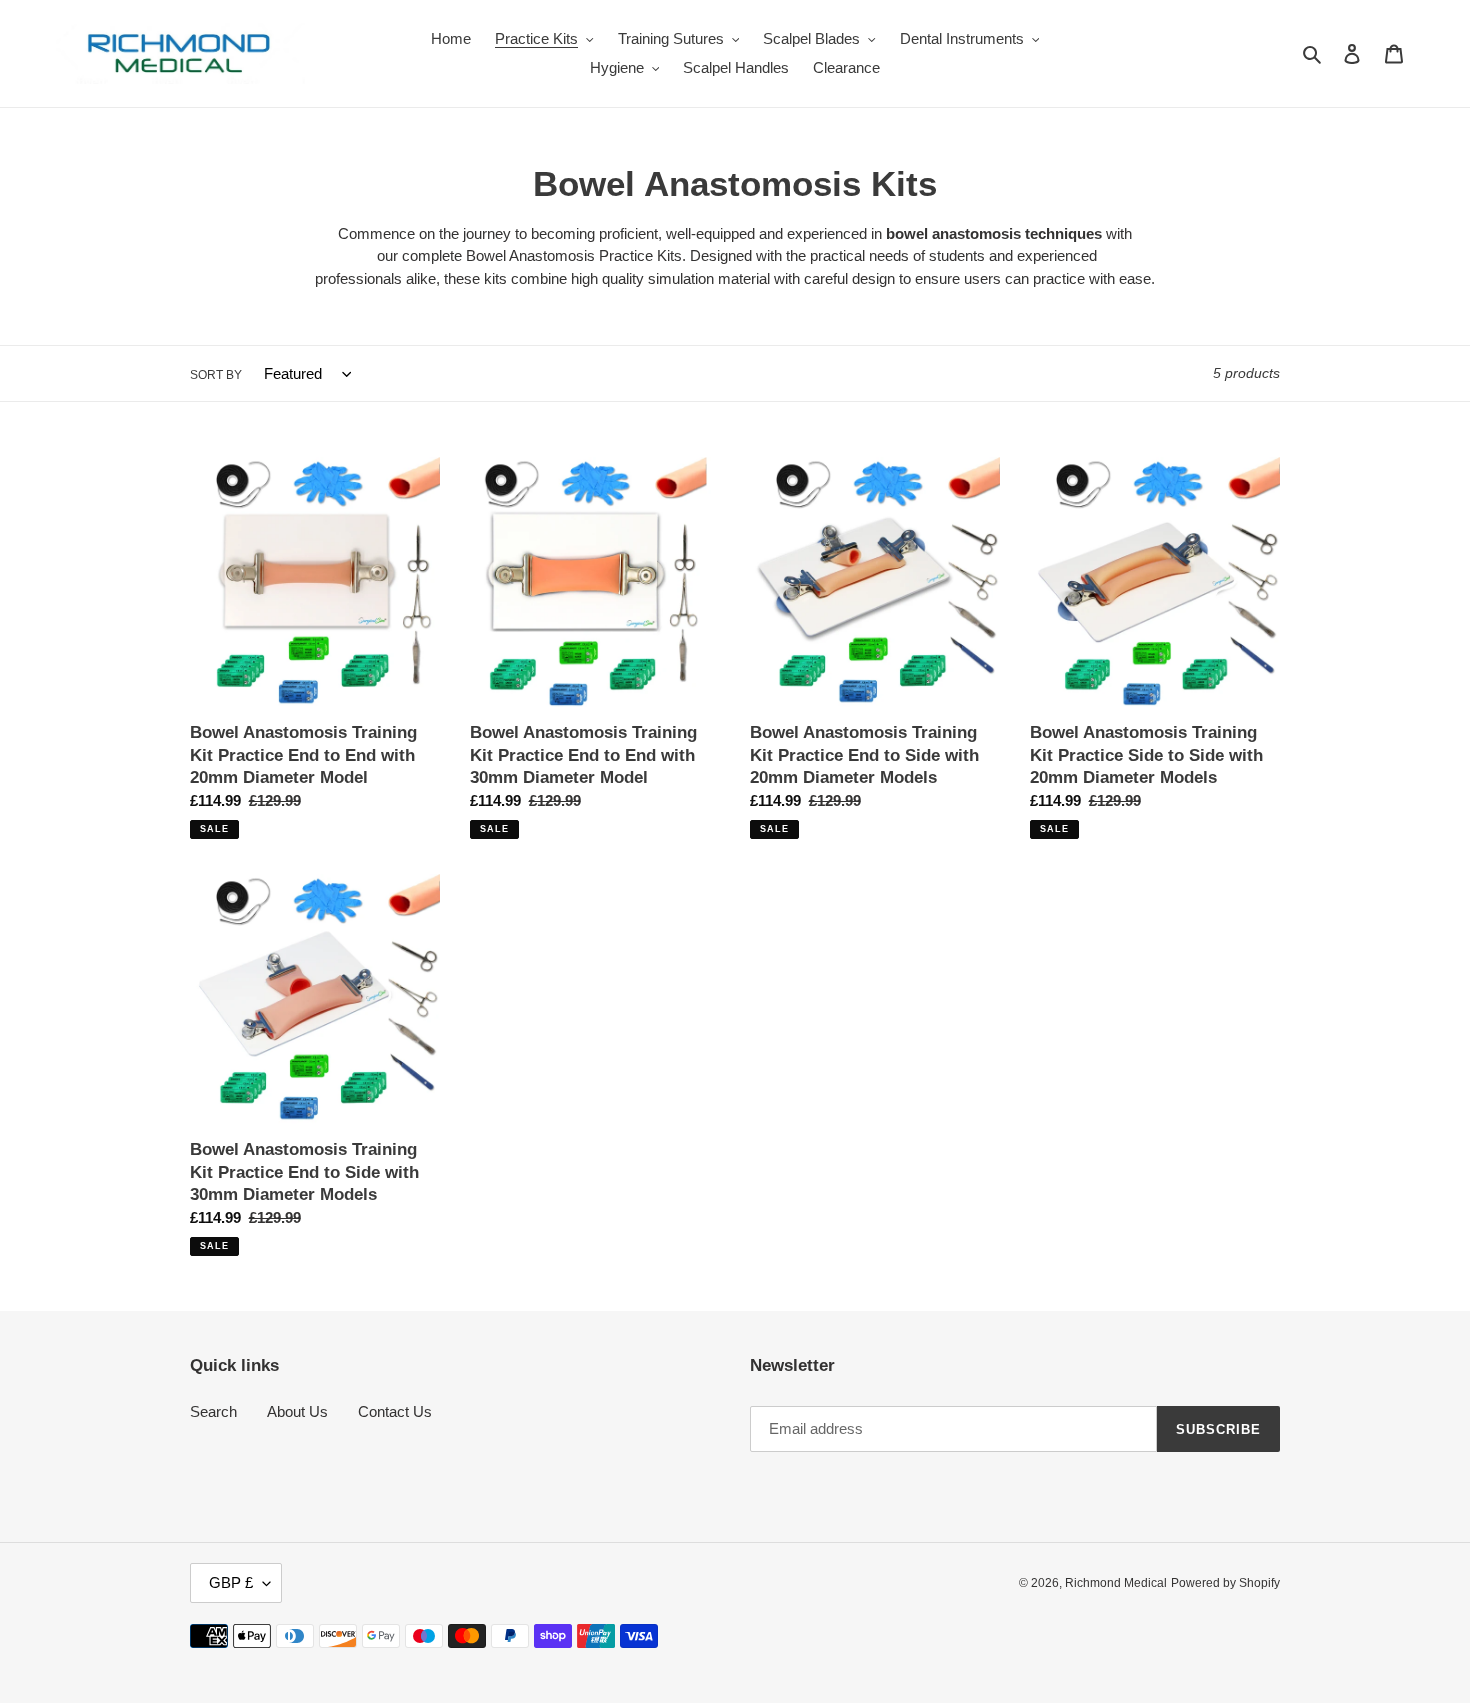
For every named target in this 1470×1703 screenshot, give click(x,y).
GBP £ (231, 1582)
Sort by (216, 375)
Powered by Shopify (1225, 1583)
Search (213, 1411)
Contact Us (395, 1411)
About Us (297, 1411)
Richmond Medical (1116, 1583)
